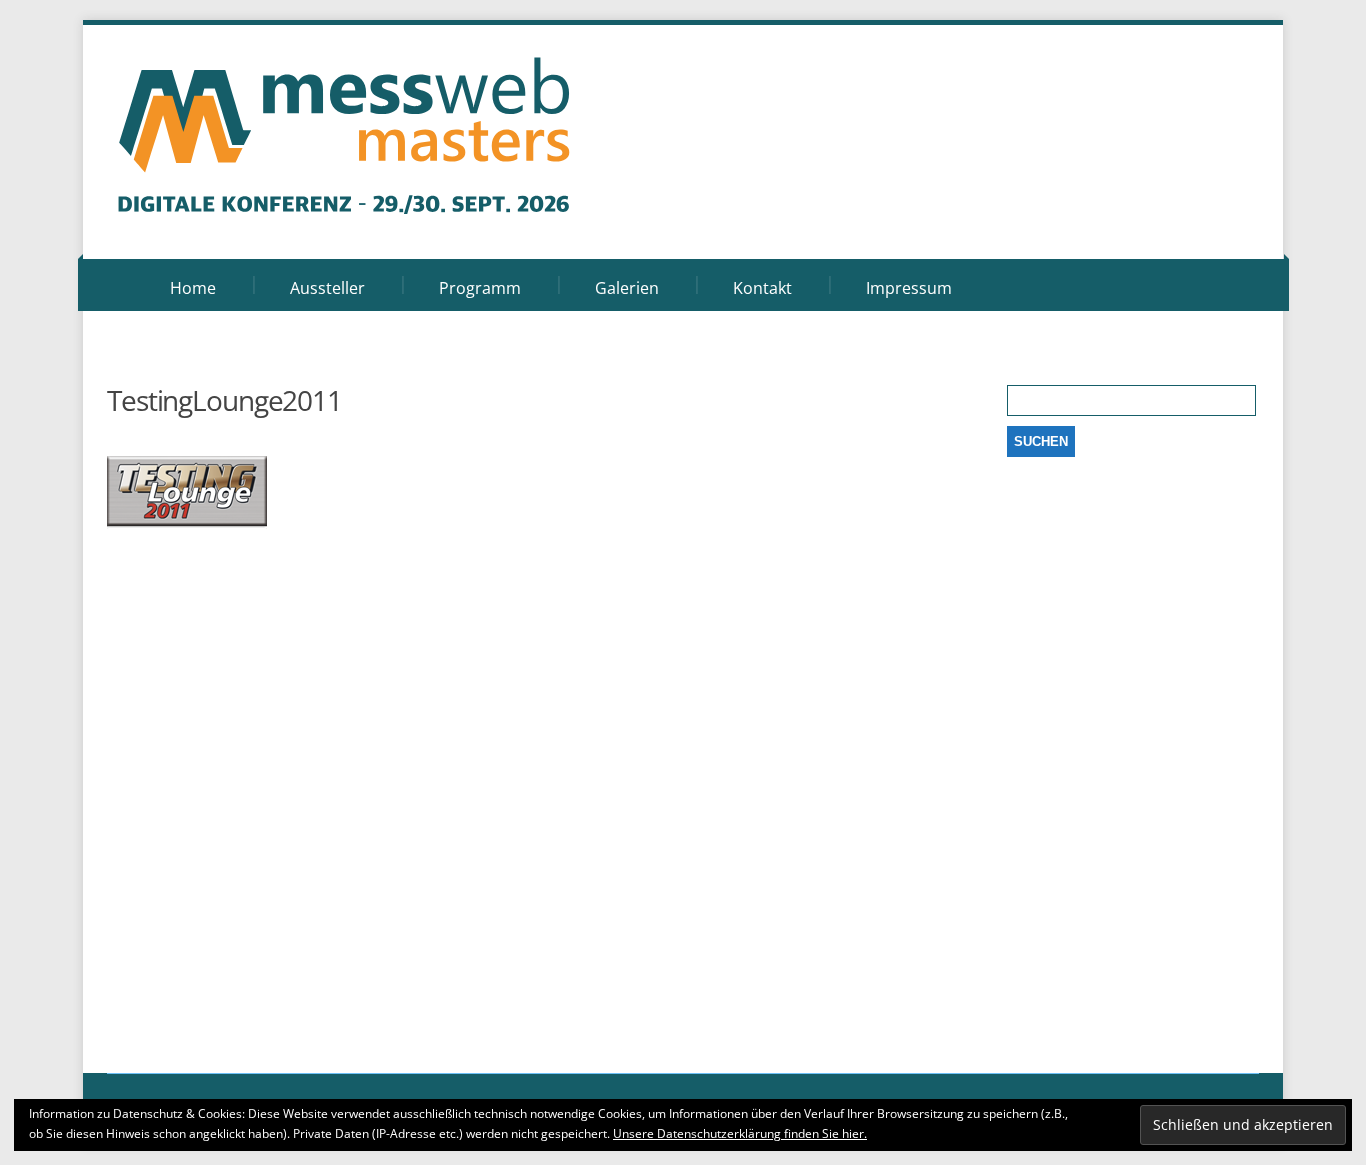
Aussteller (327, 288)
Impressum (909, 288)
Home (193, 288)
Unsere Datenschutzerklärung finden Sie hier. (740, 1133)
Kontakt (762, 288)
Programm (480, 288)
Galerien (627, 288)
